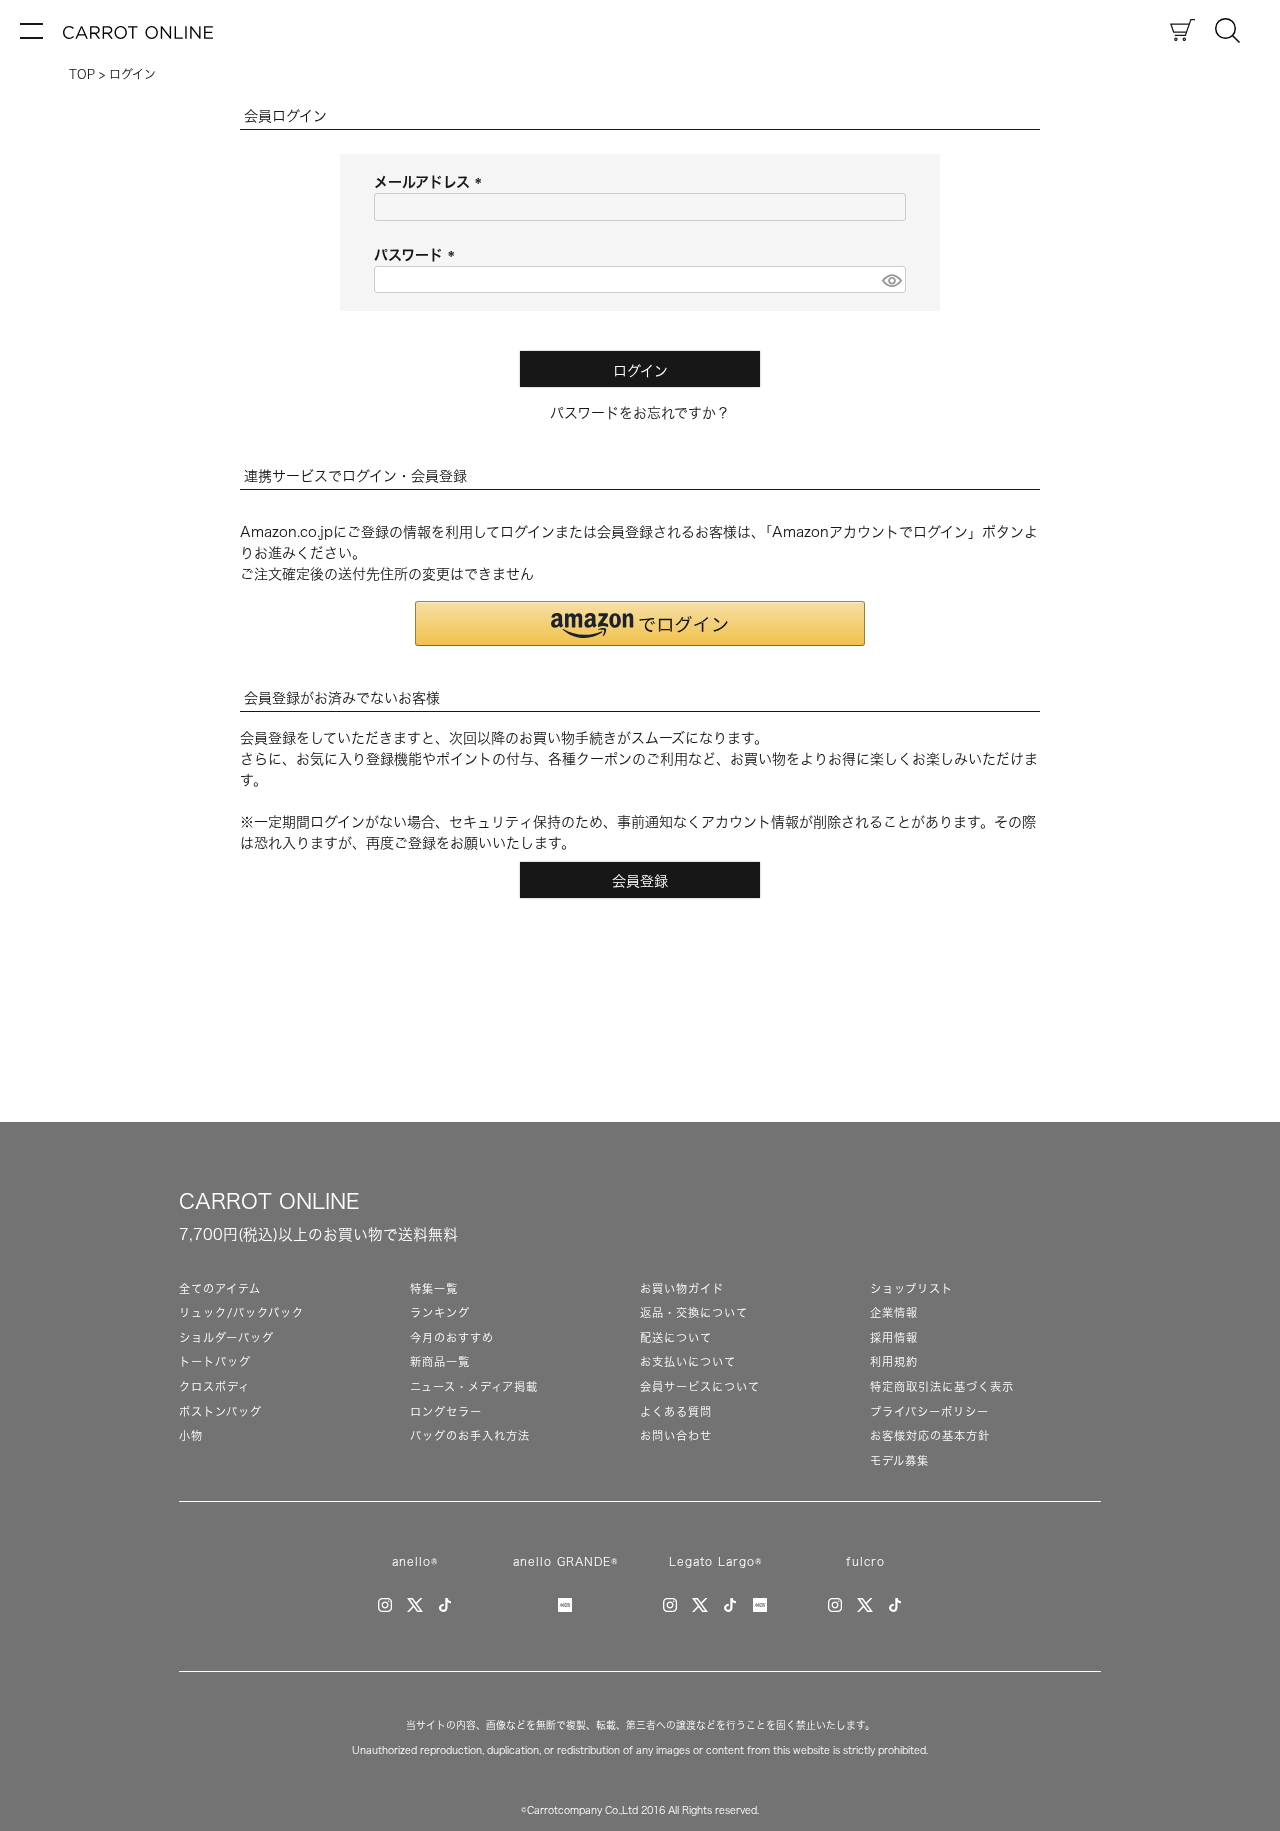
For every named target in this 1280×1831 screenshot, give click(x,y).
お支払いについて (688, 1361)
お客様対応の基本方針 (930, 1435)
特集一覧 (434, 1288)
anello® (415, 1561)
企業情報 (894, 1312)
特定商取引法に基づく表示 (942, 1386)
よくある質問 (676, 1411)
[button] (640, 623)
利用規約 (894, 1361)
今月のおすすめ (452, 1337)
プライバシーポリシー (929, 1411)
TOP (82, 74)
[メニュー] (31, 30)
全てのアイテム (220, 1288)
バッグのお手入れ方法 (470, 1435)
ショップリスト (911, 1288)
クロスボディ (214, 1386)
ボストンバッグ (220, 1411)
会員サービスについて (700, 1386)
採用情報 (894, 1337)
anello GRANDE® (565, 1561)
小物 (191, 1435)
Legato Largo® (715, 1561)
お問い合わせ (676, 1435)
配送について (676, 1337)
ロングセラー (446, 1411)
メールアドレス (431, 182)
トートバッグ (215, 1361)
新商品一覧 (440, 1361)
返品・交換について (694, 1312)
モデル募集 (899, 1460)
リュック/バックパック (241, 1312)
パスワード (418, 255)
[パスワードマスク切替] (891, 280)
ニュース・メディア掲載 (474, 1386)
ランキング (440, 1312)
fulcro (865, 1561)
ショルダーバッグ (226, 1337)
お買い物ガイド (682, 1288)
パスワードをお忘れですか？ (640, 413)
